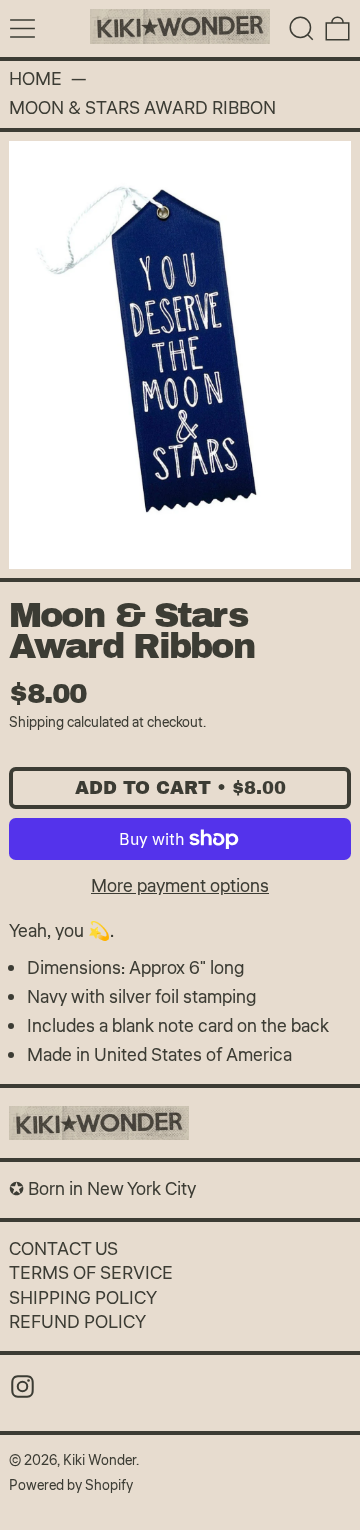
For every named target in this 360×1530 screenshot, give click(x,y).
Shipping (36, 722)
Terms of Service (91, 1273)
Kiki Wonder (99, 1460)
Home (35, 80)
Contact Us (63, 1249)
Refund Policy (77, 1322)
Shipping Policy (83, 1298)
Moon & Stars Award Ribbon (142, 109)
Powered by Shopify (71, 1485)
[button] (301, 28)
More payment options (180, 886)
